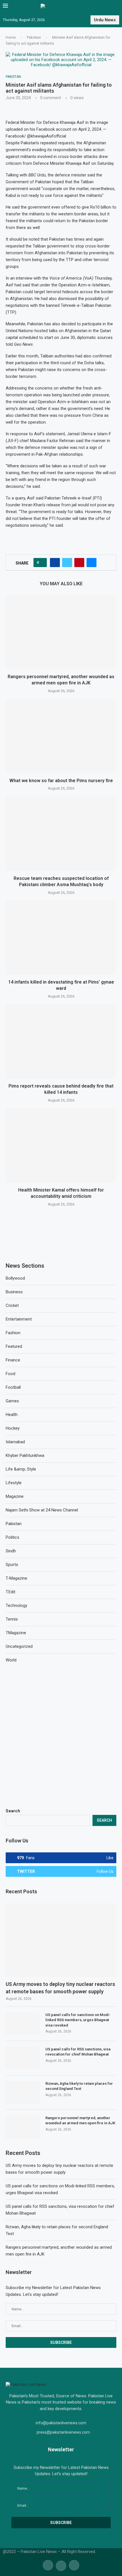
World (11, 1660)
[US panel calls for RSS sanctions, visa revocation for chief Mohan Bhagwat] (23, 2058)
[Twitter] (61, 2565)
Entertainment (19, 1319)
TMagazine (16, 1633)
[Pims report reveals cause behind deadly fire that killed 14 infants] (61, 1041)
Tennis (12, 1619)
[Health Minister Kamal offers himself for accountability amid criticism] (61, 1145)
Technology (16, 1605)
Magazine (15, 1496)
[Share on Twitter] (67, 563)
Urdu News (105, 20)
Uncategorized (19, 1646)
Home (11, 37)
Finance (13, 1360)
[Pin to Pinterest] (79, 563)
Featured (14, 1346)
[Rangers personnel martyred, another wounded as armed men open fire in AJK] (61, 632)
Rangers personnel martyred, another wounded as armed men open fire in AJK (80, 2120)
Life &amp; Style (21, 1469)
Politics (12, 1537)
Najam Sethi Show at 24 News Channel (42, 1510)
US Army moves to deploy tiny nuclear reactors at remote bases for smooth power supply (60, 1988)
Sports (12, 1565)
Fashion (13, 1333)
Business (14, 1292)
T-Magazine (16, 1578)
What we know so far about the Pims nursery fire (61, 781)
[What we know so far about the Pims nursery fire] (61, 736)
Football (13, 1387)
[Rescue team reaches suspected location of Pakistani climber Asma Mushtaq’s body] (61, 834)
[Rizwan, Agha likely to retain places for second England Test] (23, 2092)
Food (10, 1374)
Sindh (11, 1551)
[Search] (116, 6)
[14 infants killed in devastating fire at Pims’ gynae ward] (61, 937)
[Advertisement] (61, 1736)
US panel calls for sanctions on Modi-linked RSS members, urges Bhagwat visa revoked (78, 2020)
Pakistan (34, 37)
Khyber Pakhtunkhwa (25, 1455)
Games (12, 1401)
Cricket (12, 1305)
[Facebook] (48, 2565)
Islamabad (15, 1442)
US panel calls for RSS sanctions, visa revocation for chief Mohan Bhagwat (78, 2052)
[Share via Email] (91, 563)
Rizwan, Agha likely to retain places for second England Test (79, 2086)
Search (13, 1811)
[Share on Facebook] (55, 563)
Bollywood (15, 1278)
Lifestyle (14, 1483)
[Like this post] (42, 563)
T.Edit (10, 1592)
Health (12, 1415)
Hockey (13, 1428)
